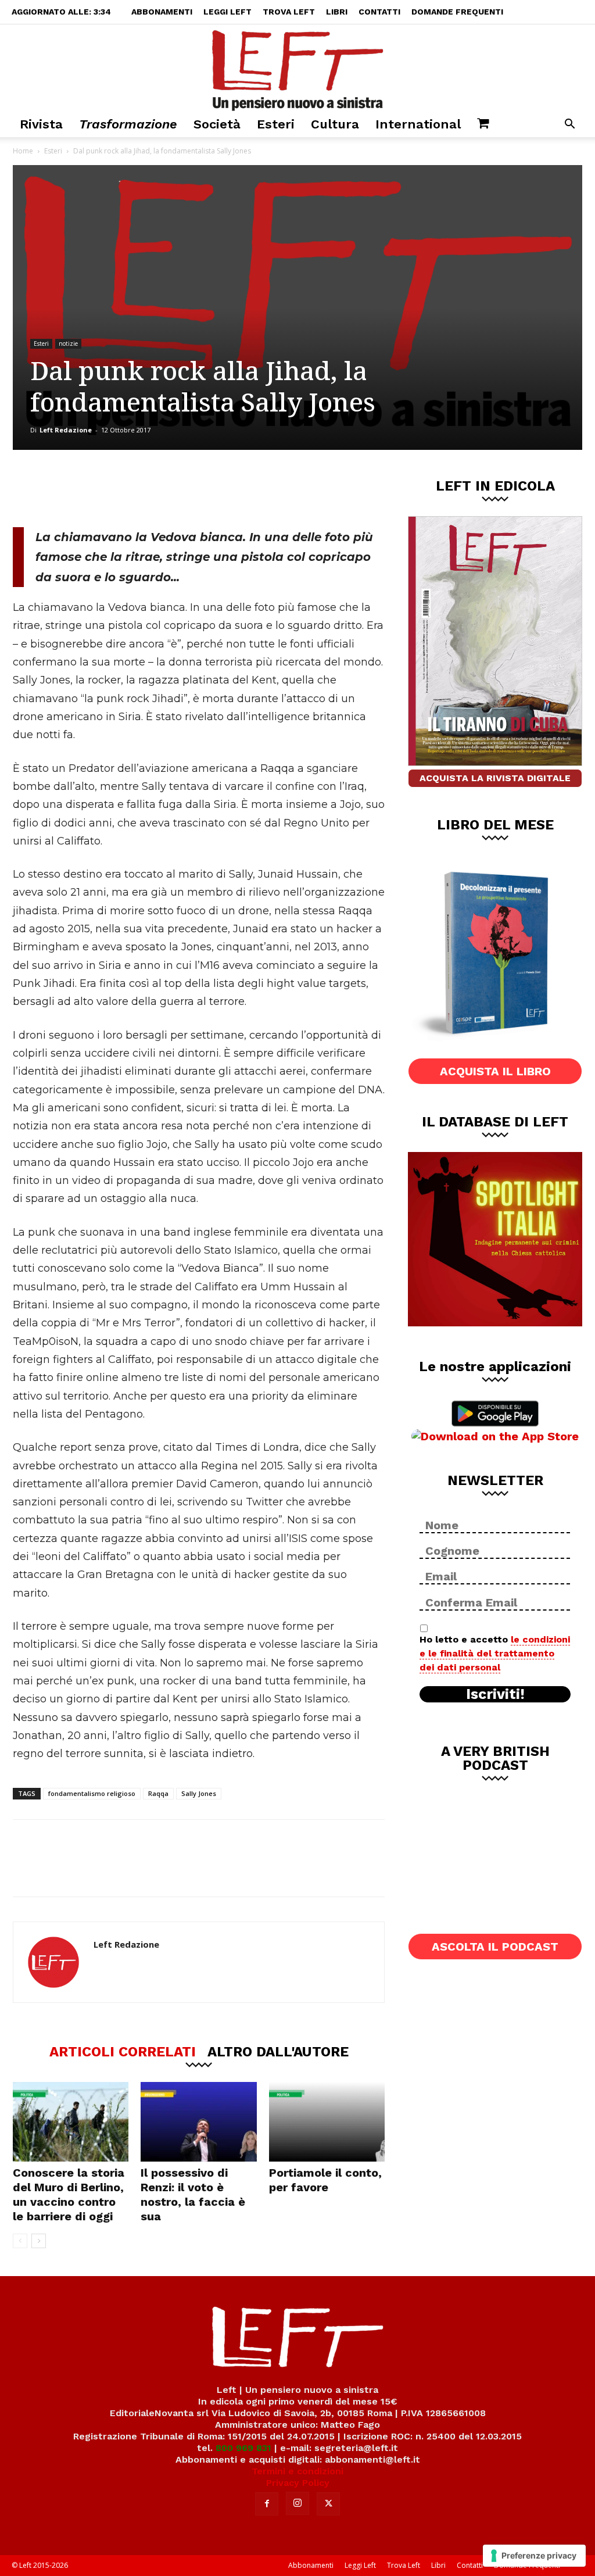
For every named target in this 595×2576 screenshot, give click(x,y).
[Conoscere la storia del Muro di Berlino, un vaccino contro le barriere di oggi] (71, 2122)
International (418, 124)
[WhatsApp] (173, 488)
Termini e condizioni (297, 2471)
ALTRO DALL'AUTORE (278, 2051)
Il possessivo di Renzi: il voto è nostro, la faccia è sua (193, 2194)
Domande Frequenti (457, 12)
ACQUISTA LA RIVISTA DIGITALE (495, 778)
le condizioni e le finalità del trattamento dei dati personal (495, 1653)
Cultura (335, 124)
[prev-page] (20, 2241)
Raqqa (158, 1793)
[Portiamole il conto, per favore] (327, 2122)
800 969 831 (243, 2448)
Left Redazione (66, 430)
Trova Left (289, 12)
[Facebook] (96, 488)
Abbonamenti (162, 12)
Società (217, 124)
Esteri (276, 124)
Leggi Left (227, 12)
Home (23, 151)
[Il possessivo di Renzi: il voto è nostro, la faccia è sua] (198, 2122)
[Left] (297, 68)
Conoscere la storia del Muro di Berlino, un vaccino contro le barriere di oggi (69, 2194)
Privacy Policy (298, 2483)
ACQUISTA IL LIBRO (495, 1071)
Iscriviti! (495, 1694)
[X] (134, 488)
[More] (212, 488)
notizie (68, 344)
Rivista (41, 124)
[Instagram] (297, 2503)
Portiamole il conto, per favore (325, 2180)
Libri (337, 12)
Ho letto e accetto (495, 1653)
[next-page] (39, 2241)
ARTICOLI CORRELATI (123, 2051)
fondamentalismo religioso (92, 1793)
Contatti (379, 12)
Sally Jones (199, 1793)
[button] (569, 125)
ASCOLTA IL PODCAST (495, 1947)
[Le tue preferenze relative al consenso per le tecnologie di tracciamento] (534, 2556)
